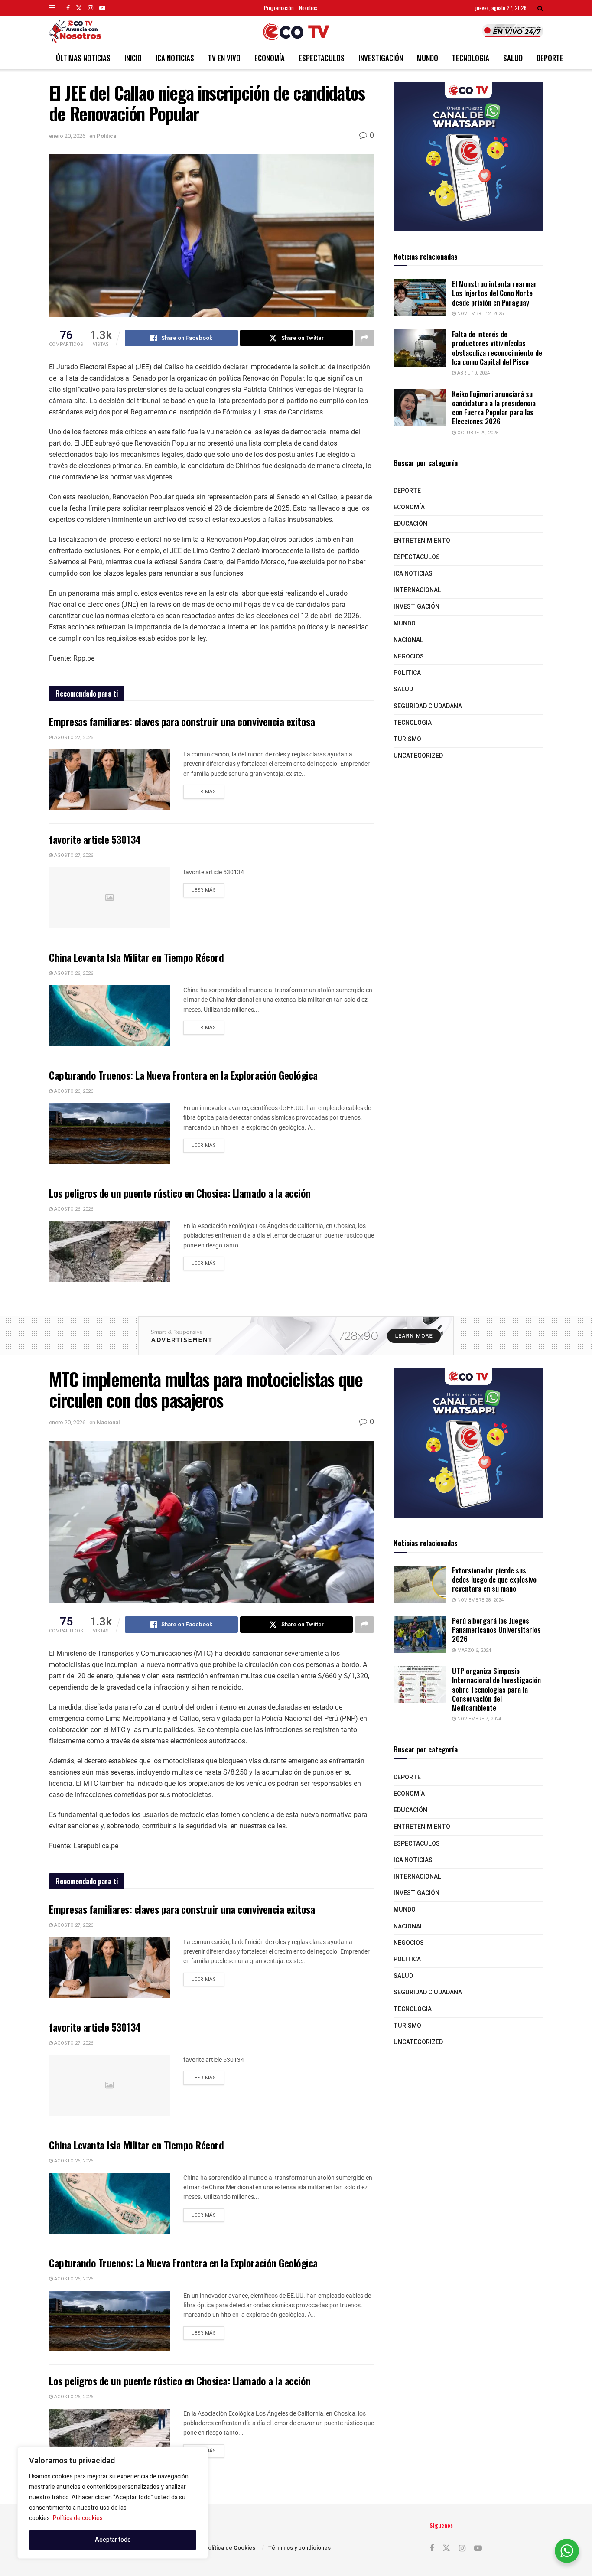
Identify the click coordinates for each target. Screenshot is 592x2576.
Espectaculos (322, 58)
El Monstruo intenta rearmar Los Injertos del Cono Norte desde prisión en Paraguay (494, 293)
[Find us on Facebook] (68, 8)
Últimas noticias (83, 58)
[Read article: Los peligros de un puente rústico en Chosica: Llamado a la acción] (110, 1251)
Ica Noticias (175, 58)
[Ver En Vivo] (513, 31)
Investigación (381, 58)
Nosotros (308, 8)
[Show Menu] (52, 8)
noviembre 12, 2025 (480, 314)
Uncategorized (418, 756)
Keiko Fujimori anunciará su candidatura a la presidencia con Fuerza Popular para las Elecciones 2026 (494, 408)
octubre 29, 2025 (477, 433)
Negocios (409, 656)
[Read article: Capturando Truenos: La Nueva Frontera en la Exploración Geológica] (110, 1133)
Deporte (550, 58)
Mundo (428, 58)
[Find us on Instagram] (91, 8)
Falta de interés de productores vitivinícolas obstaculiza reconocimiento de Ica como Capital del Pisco (497, 348)
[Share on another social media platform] (364, 338)
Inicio (133, 58)
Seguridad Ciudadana (428, 706)
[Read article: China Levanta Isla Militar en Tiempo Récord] (110, 1016)
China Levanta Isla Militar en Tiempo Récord (136, 957)
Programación (279, 8)
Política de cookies (78, 2518)
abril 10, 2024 (473, 373)
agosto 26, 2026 (73, 973)
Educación (410, 524)
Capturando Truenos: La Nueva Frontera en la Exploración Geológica (183, 1075)
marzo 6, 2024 (473, 1650)
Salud (513, 58)
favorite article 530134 (95, 839)
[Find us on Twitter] (79, 8)
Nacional (408, 640)
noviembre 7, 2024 (478, 1719)
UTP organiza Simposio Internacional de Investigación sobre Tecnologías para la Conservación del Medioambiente (496, 1689)
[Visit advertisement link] (468, 157)
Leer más (208, 790)
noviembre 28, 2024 (480, 1600)
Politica (106, 136)
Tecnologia (471, 58)
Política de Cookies (230, 2548)
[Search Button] (540, 8)
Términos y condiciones (299, 2548)
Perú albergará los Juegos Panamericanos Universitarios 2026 (496, 1630)
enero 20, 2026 (67, 136)
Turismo (407, 739)
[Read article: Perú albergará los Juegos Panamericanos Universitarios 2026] (420, 1635)
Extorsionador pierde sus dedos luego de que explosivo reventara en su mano (494, 1579)
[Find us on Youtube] (102, 8)
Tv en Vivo (224, 58)
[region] (113, 2503)
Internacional (417, 590)
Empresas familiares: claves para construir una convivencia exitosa (182, 721)
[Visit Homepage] (296, 32)
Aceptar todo (113, 2540)
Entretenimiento (422, 541)
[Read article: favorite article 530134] (110, 898)
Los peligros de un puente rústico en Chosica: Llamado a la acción (180, 1193)
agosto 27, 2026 (73, 738)
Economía (270, 58)
